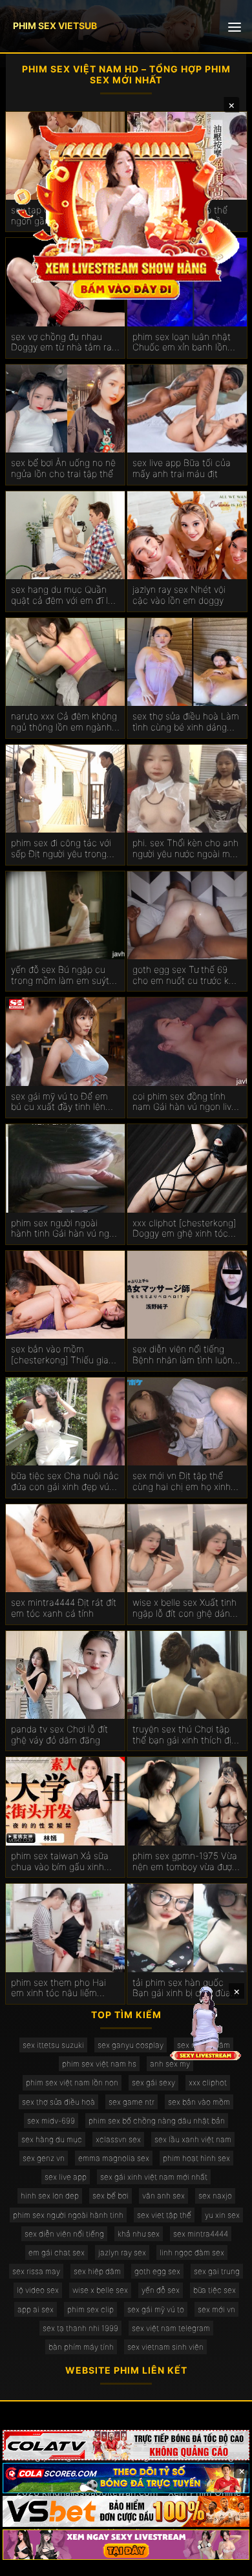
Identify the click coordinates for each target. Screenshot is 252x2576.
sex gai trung (217, 2271)
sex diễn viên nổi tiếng (64, 2234)
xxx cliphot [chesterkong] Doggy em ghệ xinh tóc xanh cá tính (184, 1229)
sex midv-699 (51, 2121)
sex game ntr (131, 2102)
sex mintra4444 (201, 2234)
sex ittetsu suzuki (53, 2045)
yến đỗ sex (161, 2290)
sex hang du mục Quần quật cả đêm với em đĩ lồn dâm (65, 595)
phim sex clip (90, 2309)
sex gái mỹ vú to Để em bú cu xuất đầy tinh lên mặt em (59, 1102)
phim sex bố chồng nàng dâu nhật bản (157, 2121)
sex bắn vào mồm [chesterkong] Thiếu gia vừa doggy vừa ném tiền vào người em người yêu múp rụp (60, 1355)
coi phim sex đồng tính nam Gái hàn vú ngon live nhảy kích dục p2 (184, 1102)
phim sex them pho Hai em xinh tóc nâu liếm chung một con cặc (58, 1988)
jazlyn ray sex (122, 2252)
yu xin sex (222, 2215)
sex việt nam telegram (171, 2328)
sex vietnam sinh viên (165, 2347)
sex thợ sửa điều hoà (58, 2102)
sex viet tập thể (164, 2215)
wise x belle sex (100, 2290)
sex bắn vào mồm (199, 2102)
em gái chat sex (57, 2252)
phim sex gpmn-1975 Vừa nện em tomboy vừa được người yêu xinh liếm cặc (185, 1862)
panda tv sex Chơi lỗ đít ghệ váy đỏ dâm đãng (59, 1735)
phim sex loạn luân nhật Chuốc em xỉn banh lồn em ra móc (182, 343)
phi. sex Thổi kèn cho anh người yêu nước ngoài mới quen (185, 849)
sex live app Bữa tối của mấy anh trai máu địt (182, 468)
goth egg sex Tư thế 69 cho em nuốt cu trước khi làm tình (184, 975)
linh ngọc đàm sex (192, 2252)
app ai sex (36, 2309)
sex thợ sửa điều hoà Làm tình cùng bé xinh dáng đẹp (186, 722)
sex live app (66, 2177)
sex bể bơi (110, 2196)
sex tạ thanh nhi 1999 (80, 2328)
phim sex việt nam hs (99, 2064)
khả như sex (139, 2234)
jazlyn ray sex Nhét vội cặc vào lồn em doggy (179, 595)
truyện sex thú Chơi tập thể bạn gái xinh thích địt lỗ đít (184, 1735)
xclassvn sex (118, 2139)
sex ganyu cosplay (131, 2045)
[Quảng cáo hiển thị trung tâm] (126, 210)
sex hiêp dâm (97, 2271)
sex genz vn (44, 2158)
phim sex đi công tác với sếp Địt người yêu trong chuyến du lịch (61, 849)
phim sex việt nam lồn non (72, 2082)
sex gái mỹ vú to (156, 2309)
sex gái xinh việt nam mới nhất (154, 2177)
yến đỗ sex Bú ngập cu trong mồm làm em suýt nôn (60, 975)
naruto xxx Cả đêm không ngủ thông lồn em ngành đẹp (64, 722)
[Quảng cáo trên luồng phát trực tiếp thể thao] (126, 2545)
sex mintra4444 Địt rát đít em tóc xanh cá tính (64, 1608)
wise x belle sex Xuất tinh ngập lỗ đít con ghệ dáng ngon (184, 1608)
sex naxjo (215, 2196)
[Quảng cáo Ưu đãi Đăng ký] (126, 2478)
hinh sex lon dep (50, 2196)
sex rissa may (36, 2271)
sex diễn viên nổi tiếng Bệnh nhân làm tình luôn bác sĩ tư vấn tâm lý (183, 1355)
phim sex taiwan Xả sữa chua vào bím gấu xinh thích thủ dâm (60, 1862)
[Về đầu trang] (224, 2560)
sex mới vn (216, 2309)
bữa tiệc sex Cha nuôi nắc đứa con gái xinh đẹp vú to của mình (65, 1482)
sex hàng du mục (52, 2139)
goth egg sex (157, 2271)
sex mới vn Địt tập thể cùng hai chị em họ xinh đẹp (182, 1482)
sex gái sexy (153, 2082)
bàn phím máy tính (81, 2347)
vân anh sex (163, 2196)
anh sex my (170, 2064)
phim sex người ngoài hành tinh (68, 2215)
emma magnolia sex (114, 2158)
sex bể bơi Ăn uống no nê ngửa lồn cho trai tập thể (63, 468)
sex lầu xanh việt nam (193, 2139)
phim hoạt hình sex (196, 2158)
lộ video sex (38, 2290)
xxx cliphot (208, 2082)
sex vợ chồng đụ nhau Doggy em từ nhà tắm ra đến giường (61, 343)
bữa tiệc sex (215, 2290)
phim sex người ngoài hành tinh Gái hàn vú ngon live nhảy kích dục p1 (65, 1229)
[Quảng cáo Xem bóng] (126, 2445)
